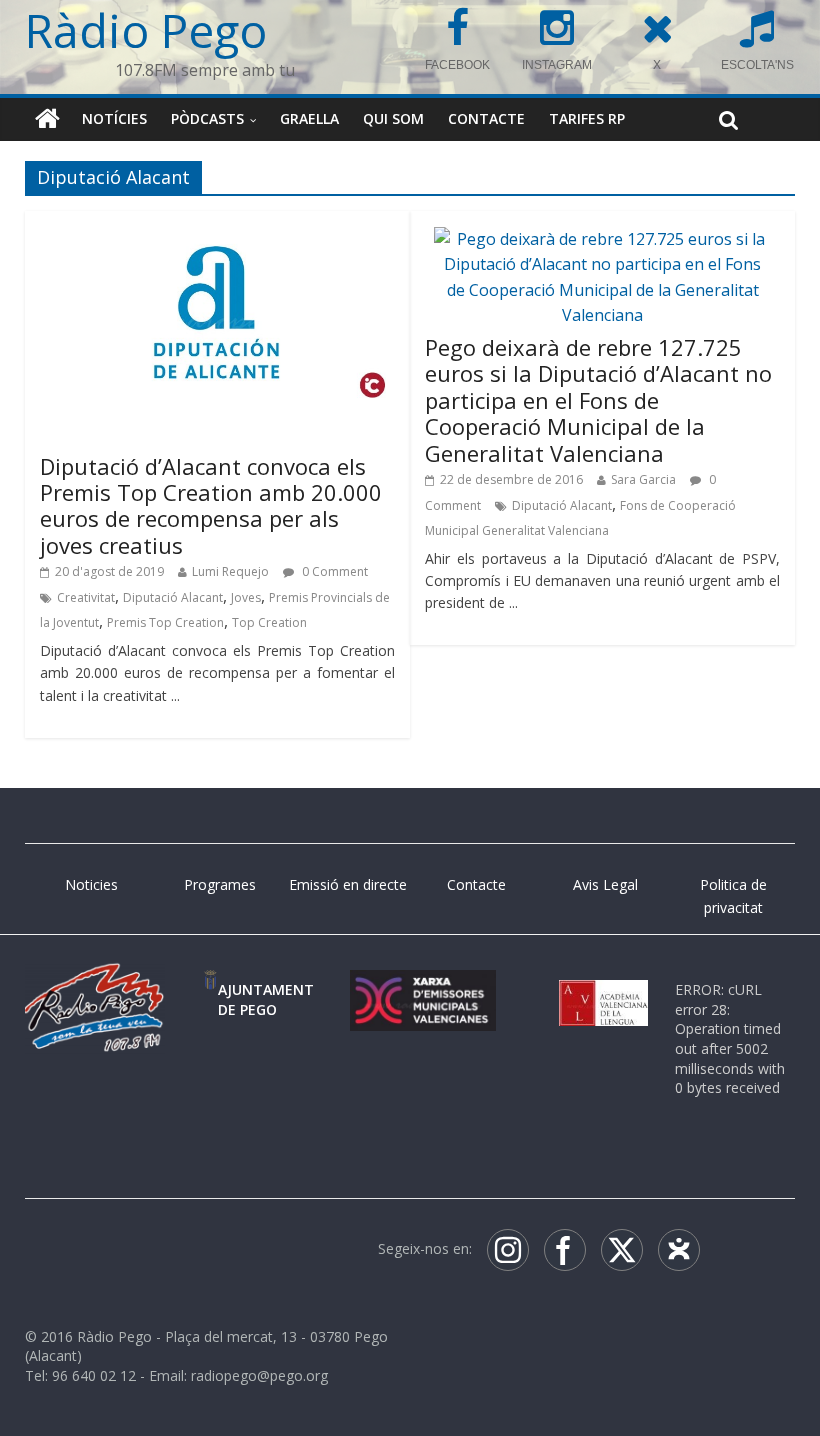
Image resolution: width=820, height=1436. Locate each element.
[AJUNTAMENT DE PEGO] (210, 989)
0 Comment (333, 571)
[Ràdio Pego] (47, 119)
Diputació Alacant (173, 597)
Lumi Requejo (230, 571)
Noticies (91, 884)
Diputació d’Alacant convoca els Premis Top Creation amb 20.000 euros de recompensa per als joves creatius (211, 505)
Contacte (486, 118)
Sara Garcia (643, 479)
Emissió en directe (348, 884)
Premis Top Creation (165, 622)
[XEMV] (423, 989)
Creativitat (86, 597)
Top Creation (269, 622)
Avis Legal (605, 884)
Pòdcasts (207, 118)
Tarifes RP (587, 118)
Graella (309, 118)
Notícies (114, 118)
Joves (246, 597)
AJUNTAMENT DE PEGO (266, 999)
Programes (220, 884)
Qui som (393, 118)
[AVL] (603, 989)
